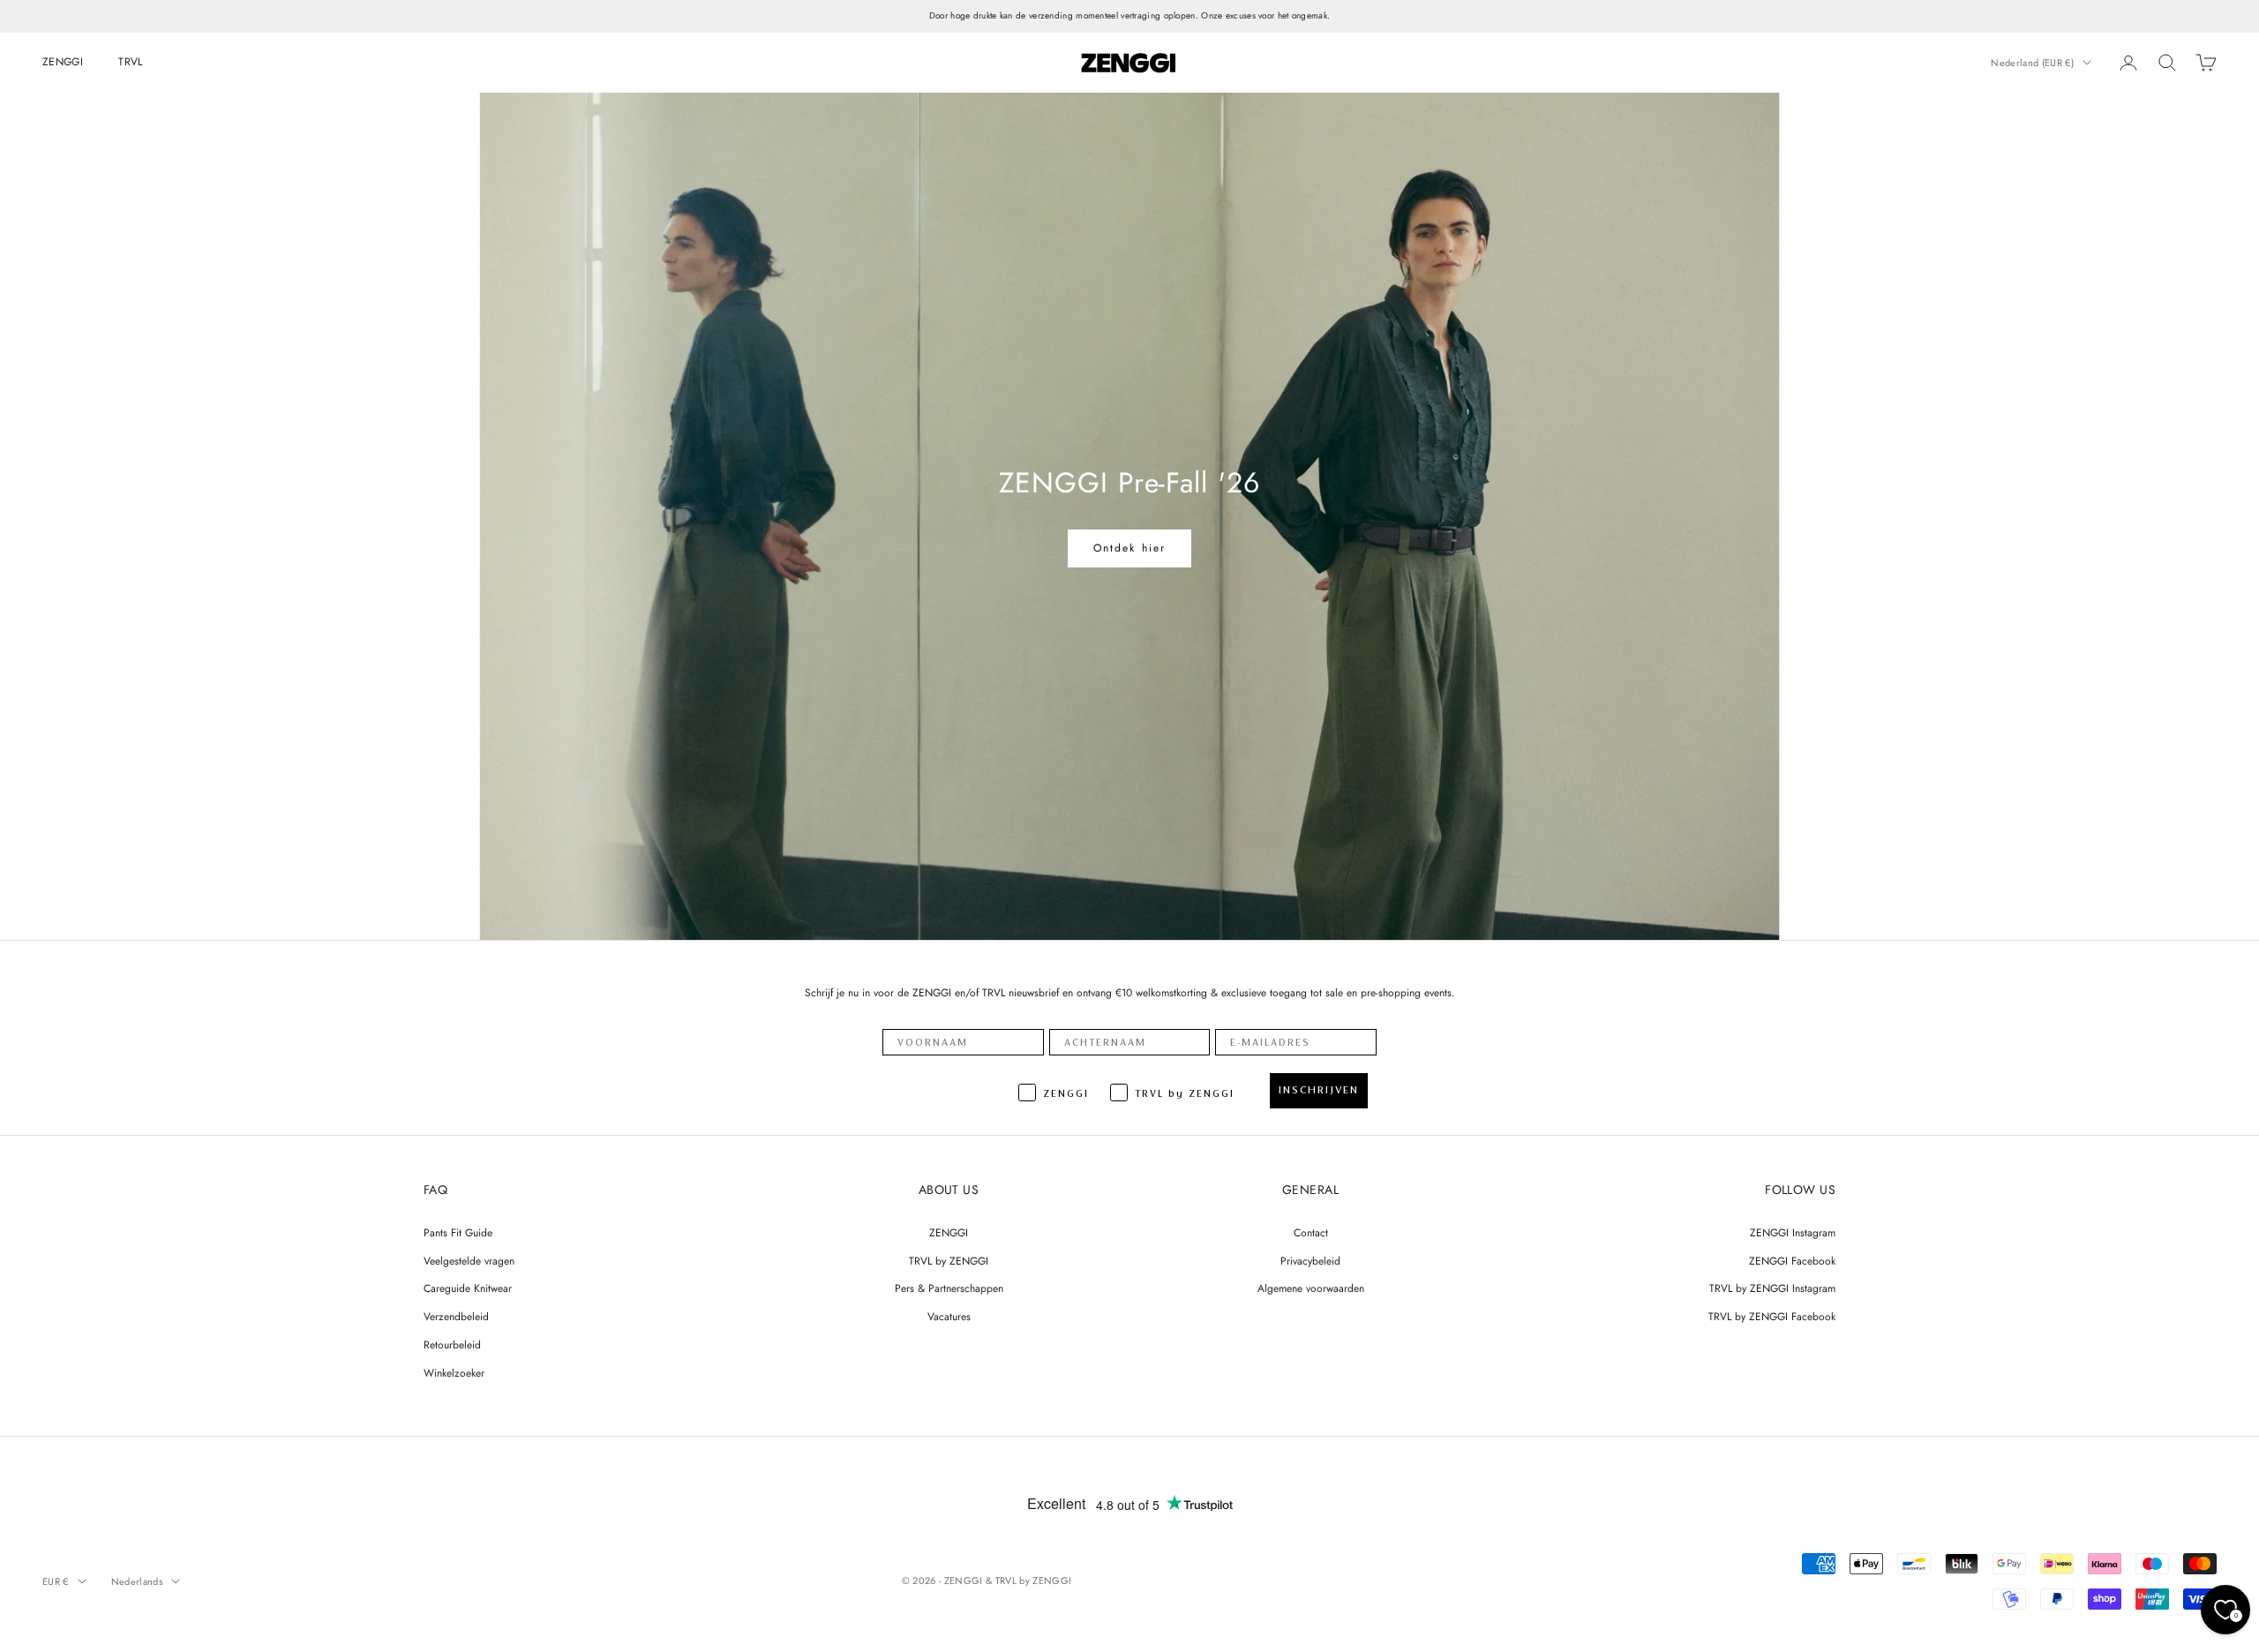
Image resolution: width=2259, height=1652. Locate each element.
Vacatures (949, 1317)
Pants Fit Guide (458, 1233)
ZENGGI (63, 62)
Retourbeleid (452, 1345)
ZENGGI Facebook (1792, 1261)
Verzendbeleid (456, 1317)
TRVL (130, 62)
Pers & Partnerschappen (949, 1288)
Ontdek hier (1130, 548)
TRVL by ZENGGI (949, 1261)
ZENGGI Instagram (1793, 1233)
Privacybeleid (1310, 1261)
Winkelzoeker (454, 1373)
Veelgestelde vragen (469, 1261)
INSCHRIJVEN (1319, 1090)
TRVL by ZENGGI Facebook (1772, 1317)
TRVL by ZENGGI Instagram (1772, 1288)
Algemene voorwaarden (1311, 1288)
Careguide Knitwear (468, 1288)
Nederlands (137, 1581)
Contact (1311, 1233)
